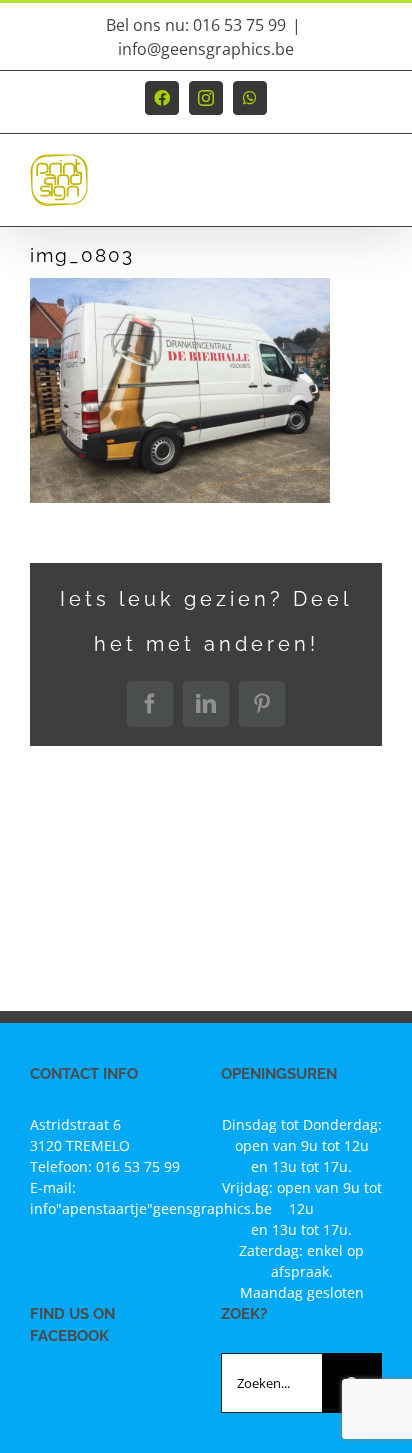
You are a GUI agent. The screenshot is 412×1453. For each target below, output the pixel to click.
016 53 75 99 (138, 1166)
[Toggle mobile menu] (371, 189)
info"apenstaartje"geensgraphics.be (151, 1208)
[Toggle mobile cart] (331, 189)
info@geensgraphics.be (206, 49)
